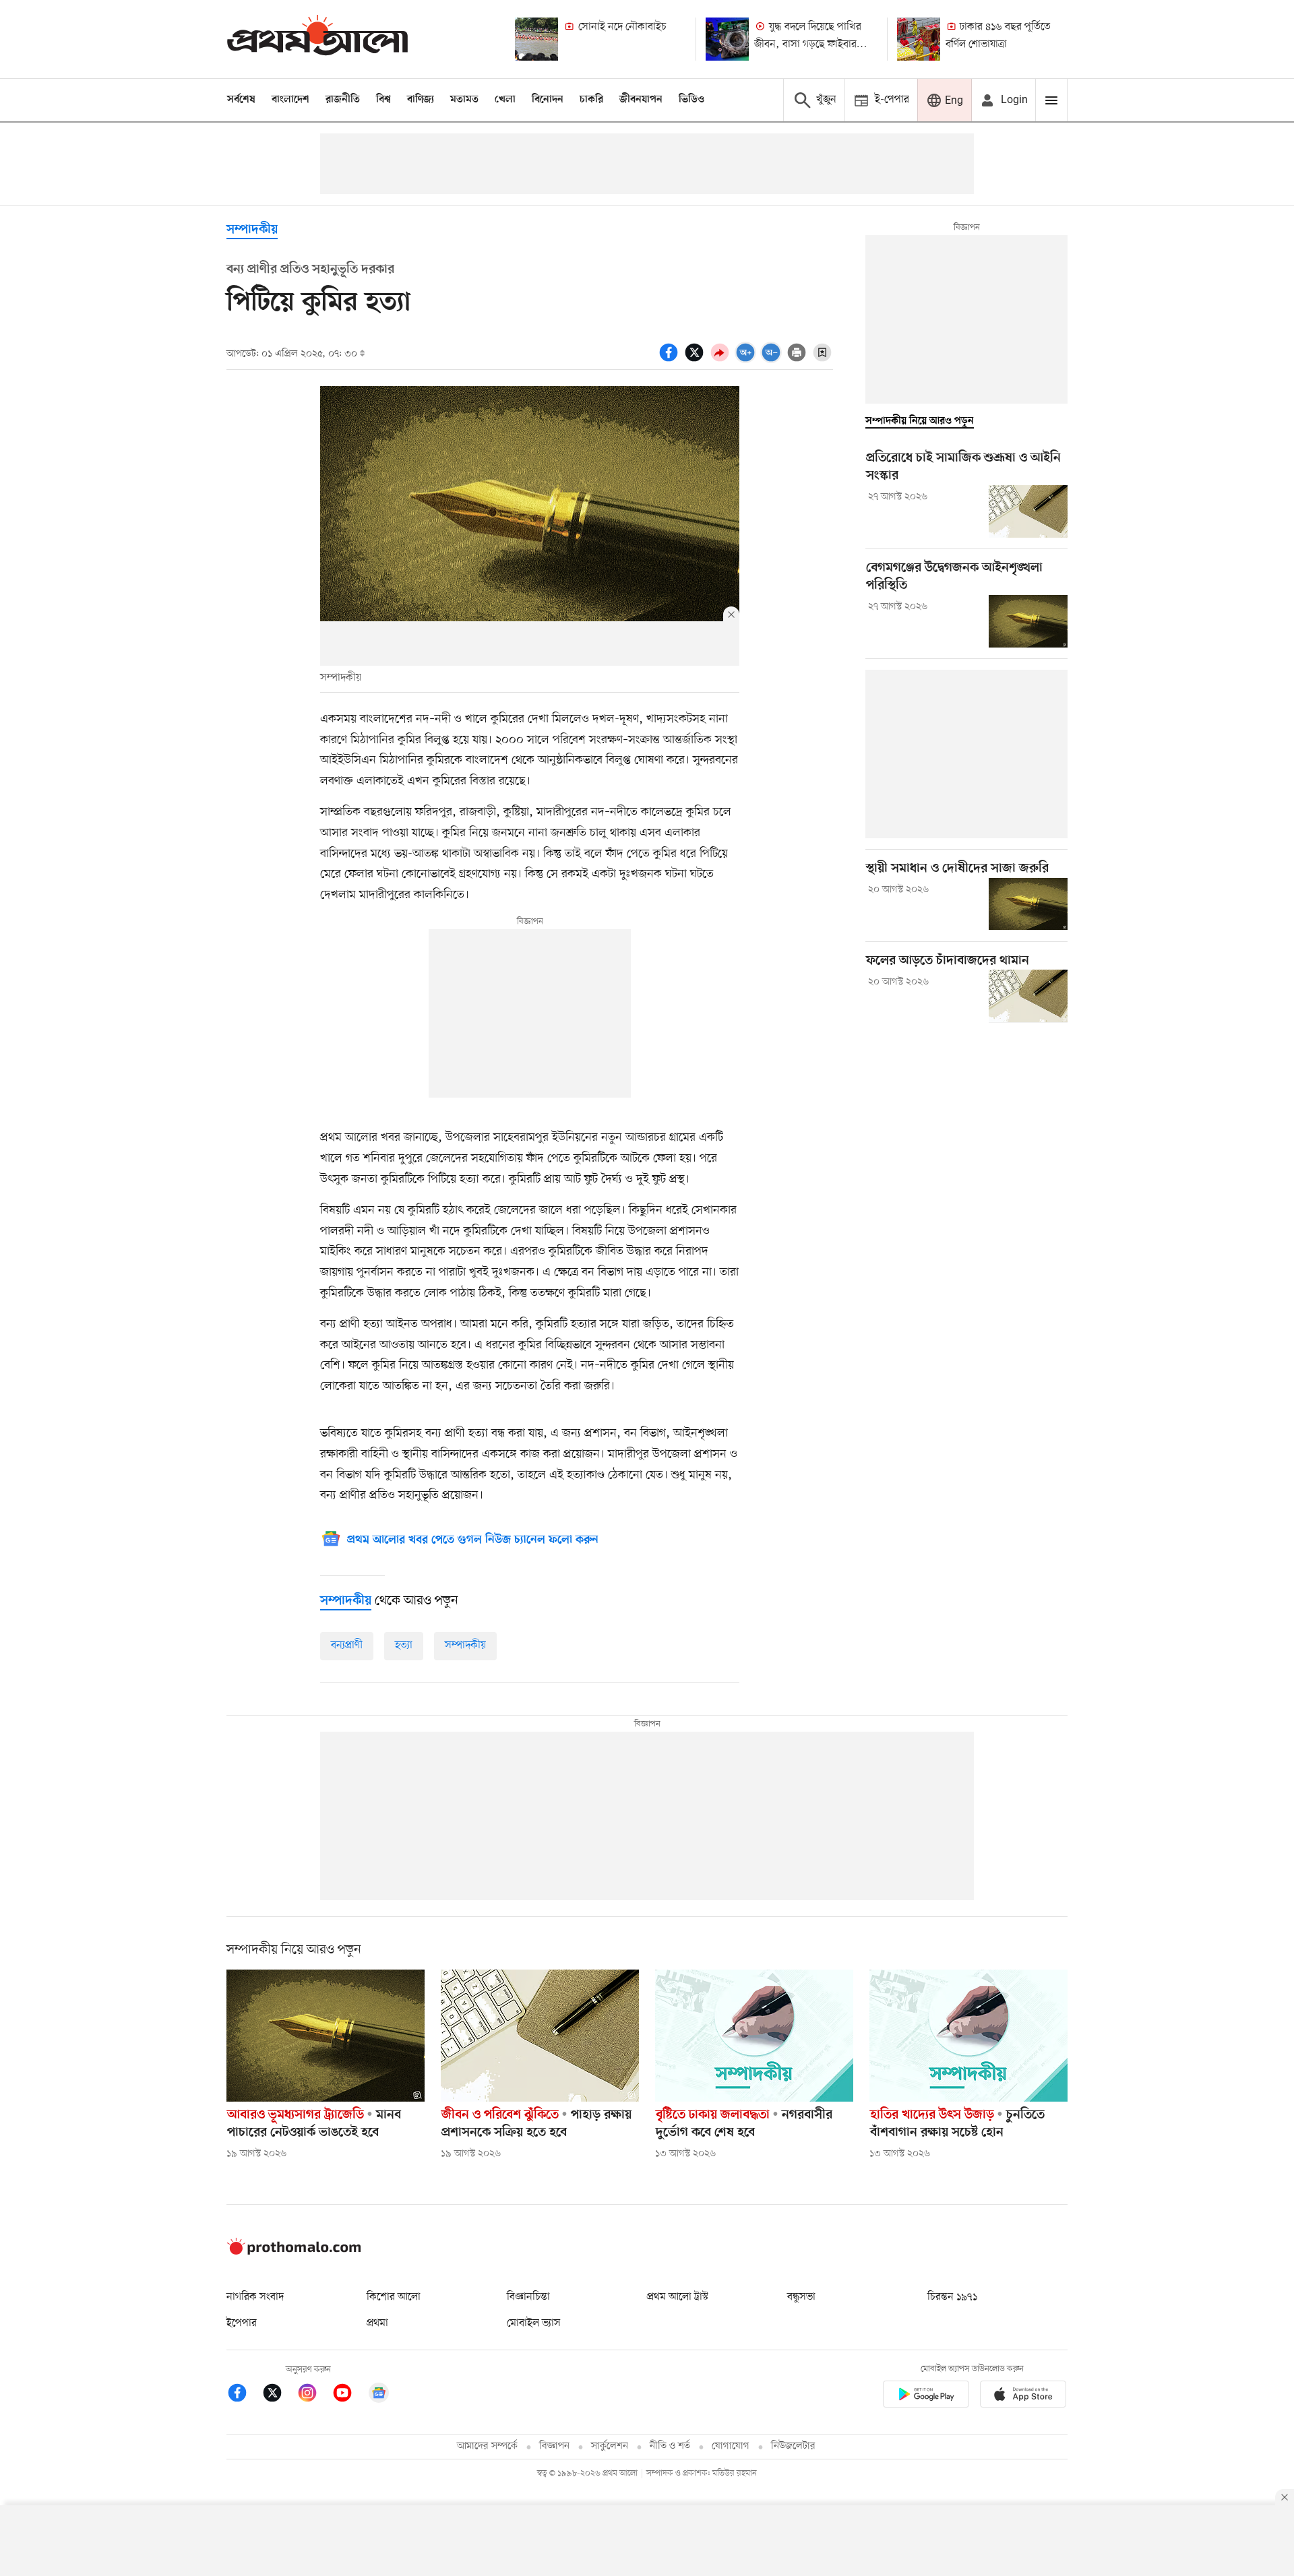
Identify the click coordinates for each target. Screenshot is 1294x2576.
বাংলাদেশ (290, 100)
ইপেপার (242, 2323)
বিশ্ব (383, 100)
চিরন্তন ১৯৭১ (952, 2297)
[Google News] (379, 2395)
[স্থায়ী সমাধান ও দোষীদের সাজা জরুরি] (1028, 904)
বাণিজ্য (421, 100)
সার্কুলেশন (610, 2446)
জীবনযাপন (641, 100)
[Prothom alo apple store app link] (1023, 2396)
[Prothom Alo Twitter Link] (279, 2395)
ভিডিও (691, 100)
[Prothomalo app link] (926, 2396)
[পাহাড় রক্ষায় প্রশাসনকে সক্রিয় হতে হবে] (540, 2036)
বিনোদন (548, 100)
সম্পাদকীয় (465, 1645)
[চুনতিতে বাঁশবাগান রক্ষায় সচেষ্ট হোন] (968, 2036)
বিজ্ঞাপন (554, 2446)
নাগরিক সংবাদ (255, 2297)
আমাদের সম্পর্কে (487, 2446)
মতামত (464, 100)
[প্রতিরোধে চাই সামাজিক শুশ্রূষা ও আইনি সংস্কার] (1028, 511)
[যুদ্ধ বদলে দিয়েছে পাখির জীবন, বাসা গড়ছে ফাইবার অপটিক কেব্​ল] (727, 39)
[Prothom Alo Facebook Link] (244, 2395)
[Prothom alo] (317, 39)
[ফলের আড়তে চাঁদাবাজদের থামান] (1028, 996)
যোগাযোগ (731, 2446)
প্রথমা (377, 2323)
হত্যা (404, 1645)
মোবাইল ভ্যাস (534, 2323)
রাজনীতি (343, 100)
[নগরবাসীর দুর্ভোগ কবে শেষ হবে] (754, 2036)
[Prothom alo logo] (294, 2252)
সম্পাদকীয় (252, 230)
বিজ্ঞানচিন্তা (528, 2297)
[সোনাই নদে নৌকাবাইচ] (536, 39)
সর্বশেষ (241, 100)
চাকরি (591, 100)
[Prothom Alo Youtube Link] (349, 2395)
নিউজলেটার (793, 2446)
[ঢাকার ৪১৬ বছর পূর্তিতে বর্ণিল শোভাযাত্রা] (919, 39)
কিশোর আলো (394, 2297)
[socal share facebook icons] (671, 360)
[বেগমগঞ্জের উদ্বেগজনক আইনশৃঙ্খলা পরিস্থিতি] (1028, 621)
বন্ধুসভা (801, 2297)
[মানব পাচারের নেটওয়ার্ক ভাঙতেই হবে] (326, 2036)
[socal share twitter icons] (696, 360)
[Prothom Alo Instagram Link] (314, 2395)
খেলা (505, 100)
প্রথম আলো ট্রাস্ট (678, 2297)
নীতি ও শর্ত (670, 2446)
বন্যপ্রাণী (347, 1645)
